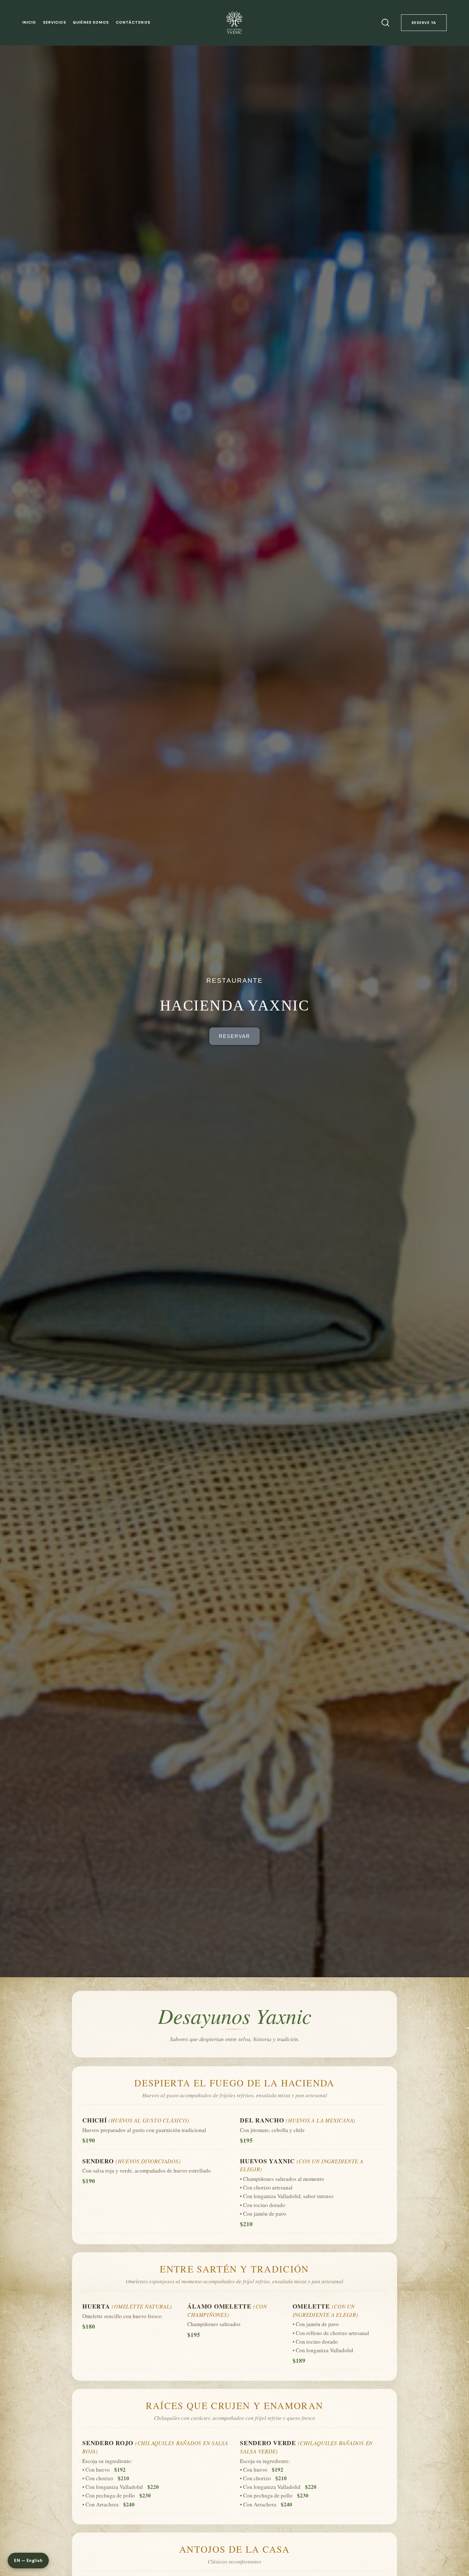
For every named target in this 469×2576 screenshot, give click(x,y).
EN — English (28, 2561)
